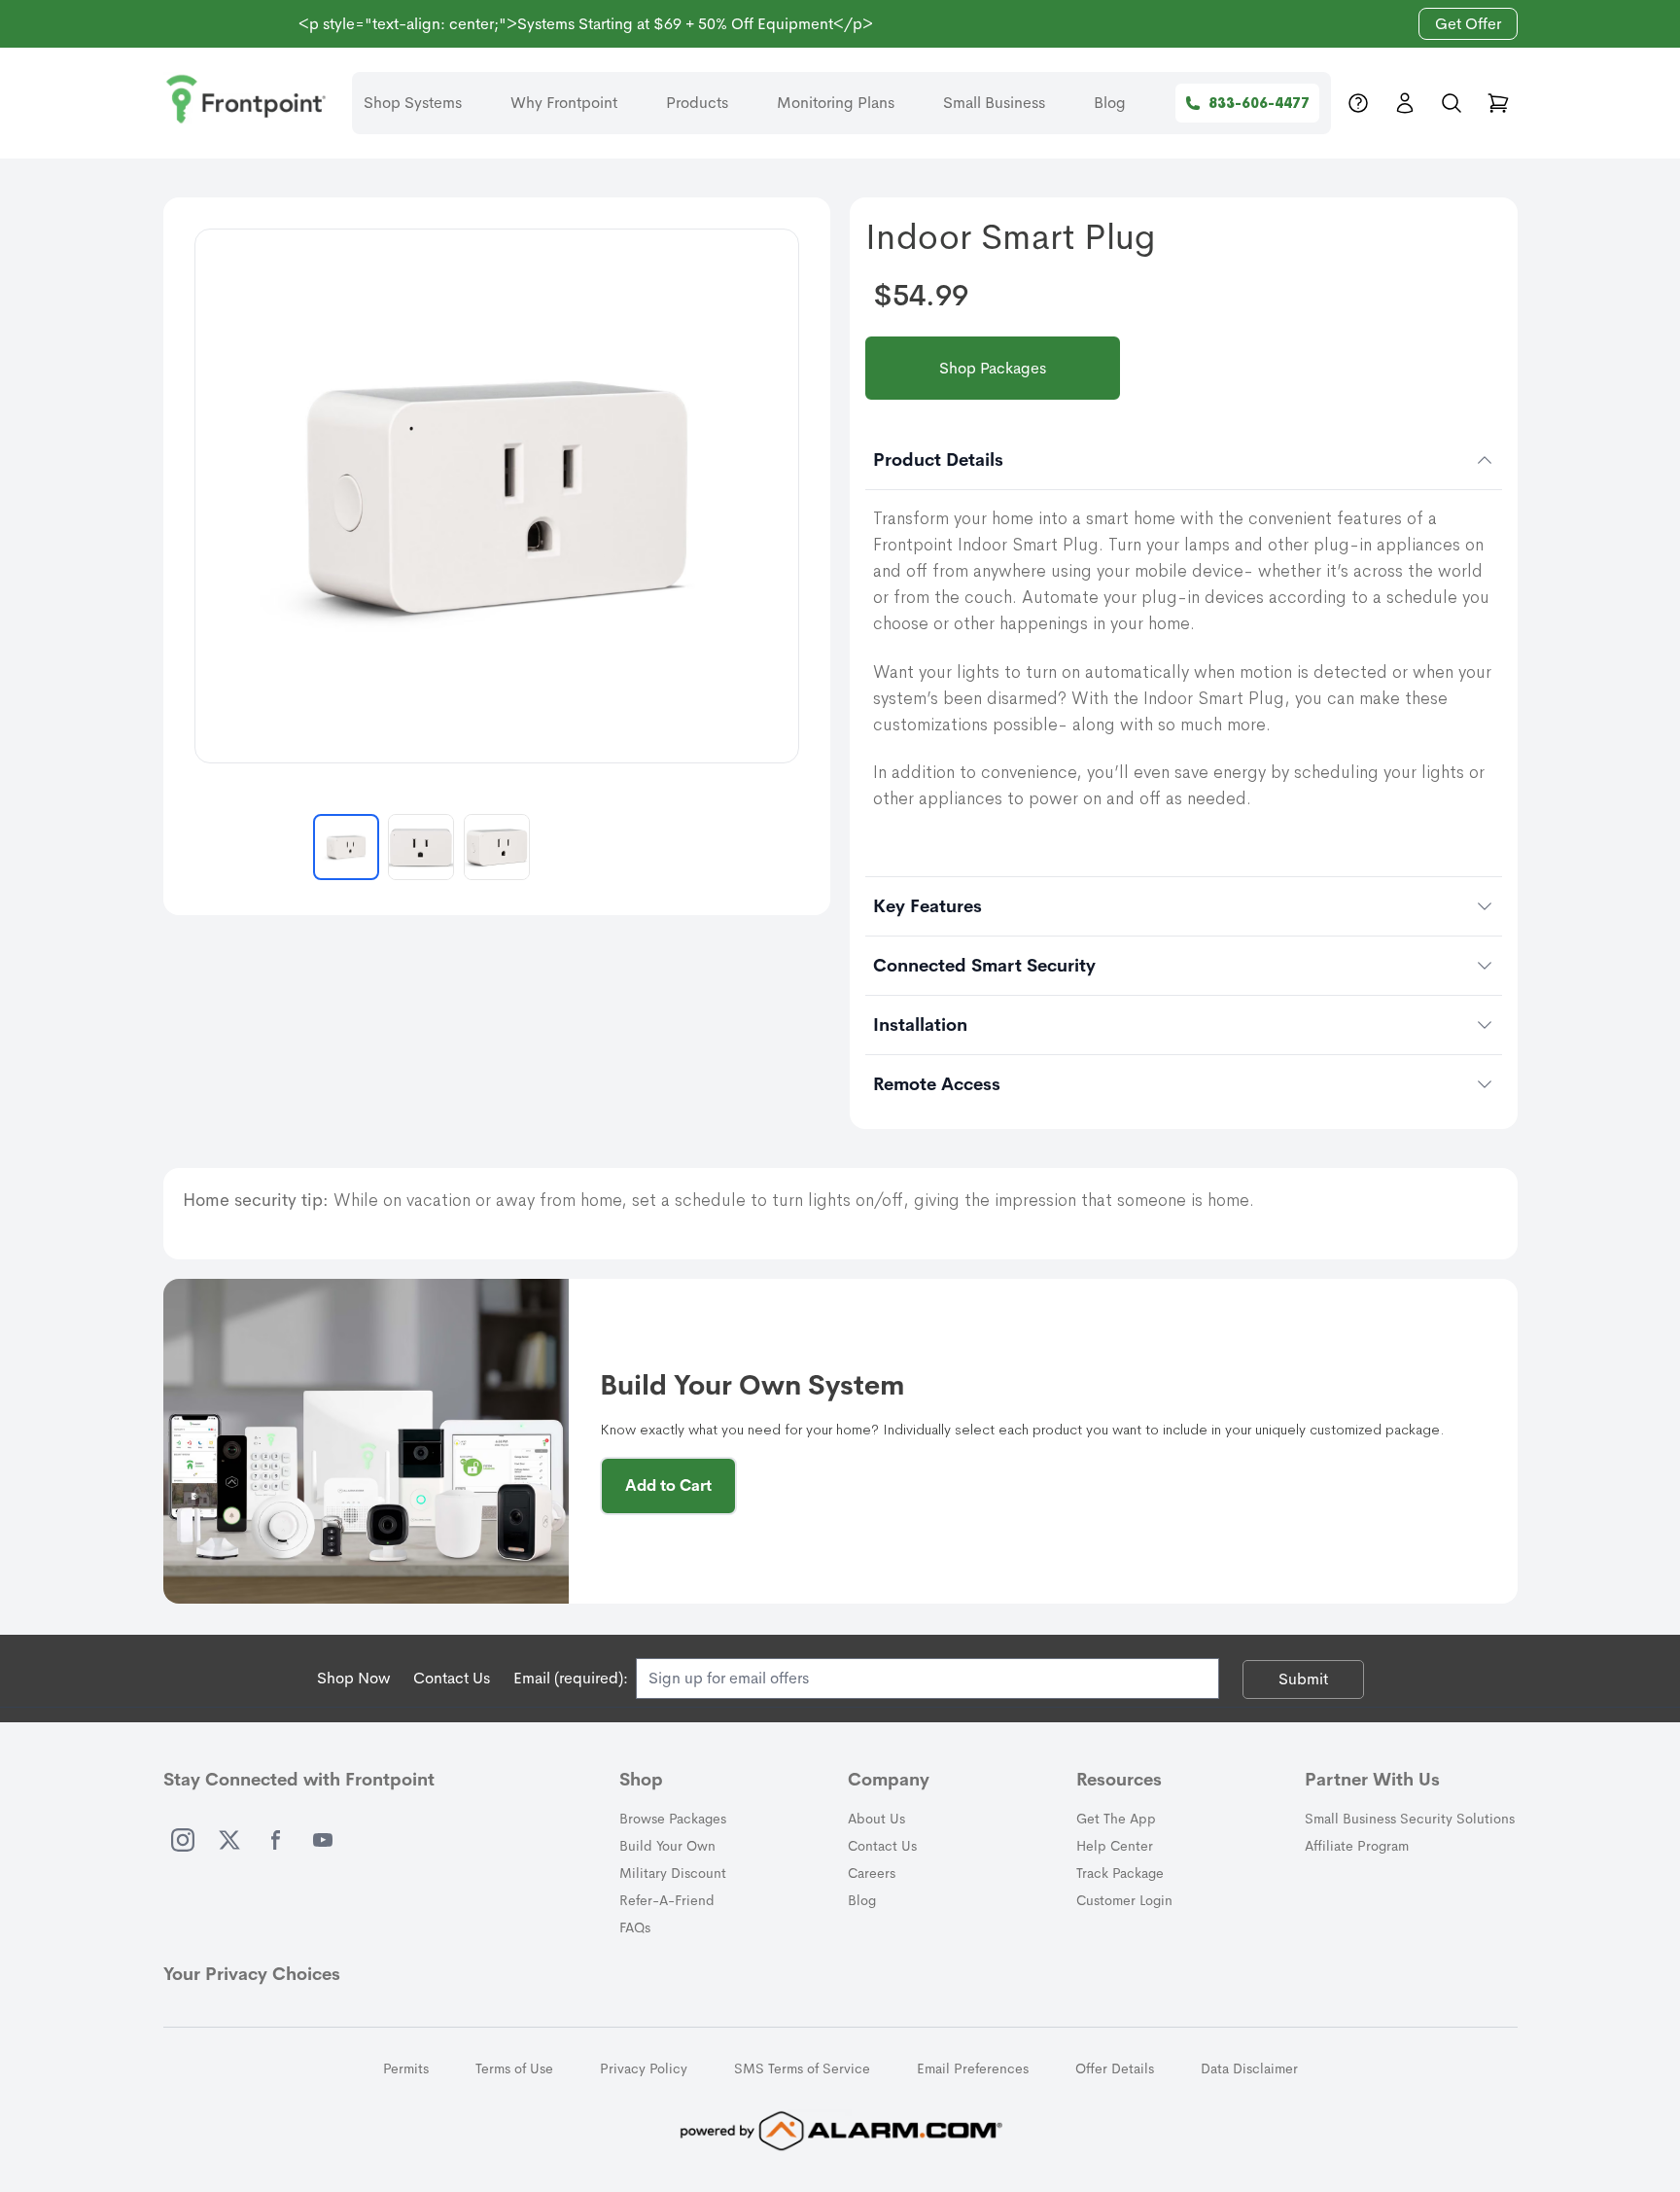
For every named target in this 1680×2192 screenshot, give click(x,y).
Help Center (1115, 1846)
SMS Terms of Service (802, 2068)
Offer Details (1115, 2068)
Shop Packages (993, 368)
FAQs (635, 1927)
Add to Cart (668, 1485)
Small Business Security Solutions (1410, 1819)
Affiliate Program (1357, 1846)
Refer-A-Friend (667, 1900)
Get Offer (1468, 24)
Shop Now (353, 1678)
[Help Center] (1358, 103)
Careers (872, 1873)
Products (697, 103)
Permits (406, 2068)
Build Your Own (667, 1846)
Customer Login (1124, 1900)
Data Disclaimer (1249, 2068)
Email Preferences (973, 2068)
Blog (1110, 103)
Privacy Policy (644, 2068)
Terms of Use (514, 2068)
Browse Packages (673, 1819)
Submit (1303, 1679)
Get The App (1116, 1819)
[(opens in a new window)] (183, 1840)
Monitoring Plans (836, 103)
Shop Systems (413, 103)
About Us (876, 1819)
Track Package (1120, 1873)
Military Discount (673, 1873)
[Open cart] (1498, 103)
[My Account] (1405, 103)
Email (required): (571, 1678)
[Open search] (1452, 103)
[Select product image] (346, 847)
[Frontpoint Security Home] (246, 99)
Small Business (994, 103)
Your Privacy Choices (252, 1974)
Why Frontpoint (564, 103)
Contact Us (452, 1678)
